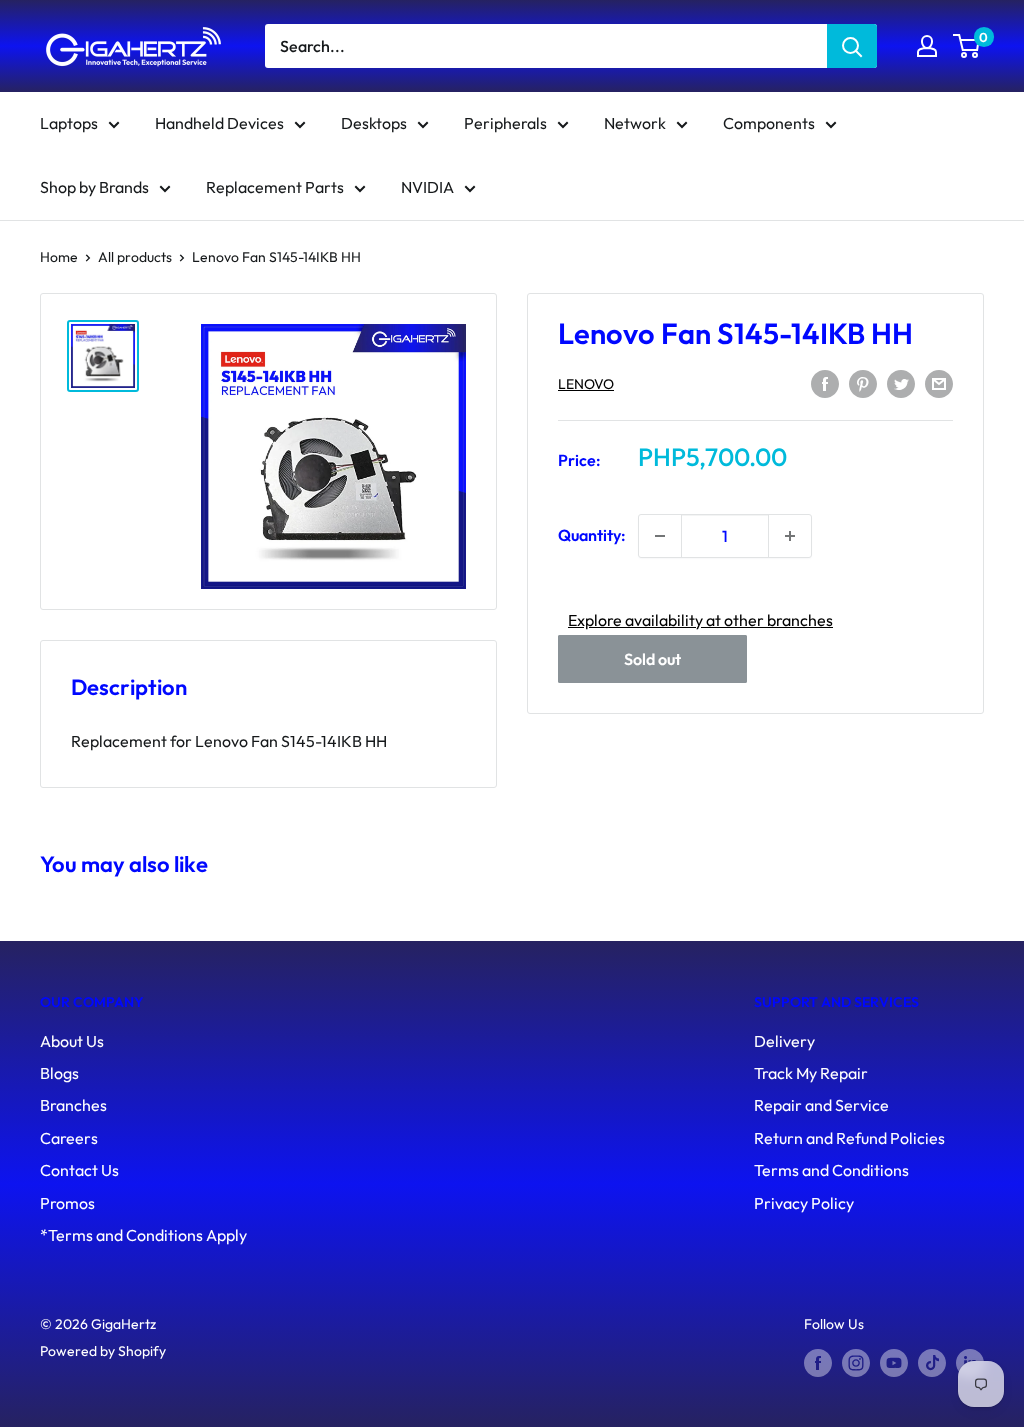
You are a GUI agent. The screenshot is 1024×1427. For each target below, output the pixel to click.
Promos (67, 1203)
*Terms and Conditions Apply (143, 1235)
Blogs (59, 1073)
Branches (73, 1105)
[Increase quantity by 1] (790, 536)
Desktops (374, 123)
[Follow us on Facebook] (818, 1363)
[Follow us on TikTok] (932, 1363)
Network (635, 123)
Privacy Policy (804, 1203)
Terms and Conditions (831, 1170)
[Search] (852, 46)
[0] (967, 46)
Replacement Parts (275, 187)
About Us (72, 1041)
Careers (69, 1138)
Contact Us (79, 1170)
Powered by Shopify (103, 1351)
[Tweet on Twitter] (901, 382)
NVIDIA (427, 187)
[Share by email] (939, 382)
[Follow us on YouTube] (894, 1363)
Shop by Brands (94, 187)
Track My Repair (811, 1073)
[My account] (927, 46)
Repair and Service (821, 1105)
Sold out (652, 659)
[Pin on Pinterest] (863, 382)
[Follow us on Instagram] (856, 1363)
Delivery (784, 1041)
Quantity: (592, 535)
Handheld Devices (219, 123)
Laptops (69, 123)
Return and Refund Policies (849, 1138)
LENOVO (586, 384)
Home (59, 257)
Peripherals (505, 123)
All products (135, 257)
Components (769, 123)
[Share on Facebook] (825, 382)
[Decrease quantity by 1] (660, 536)
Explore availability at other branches (700, 620)
